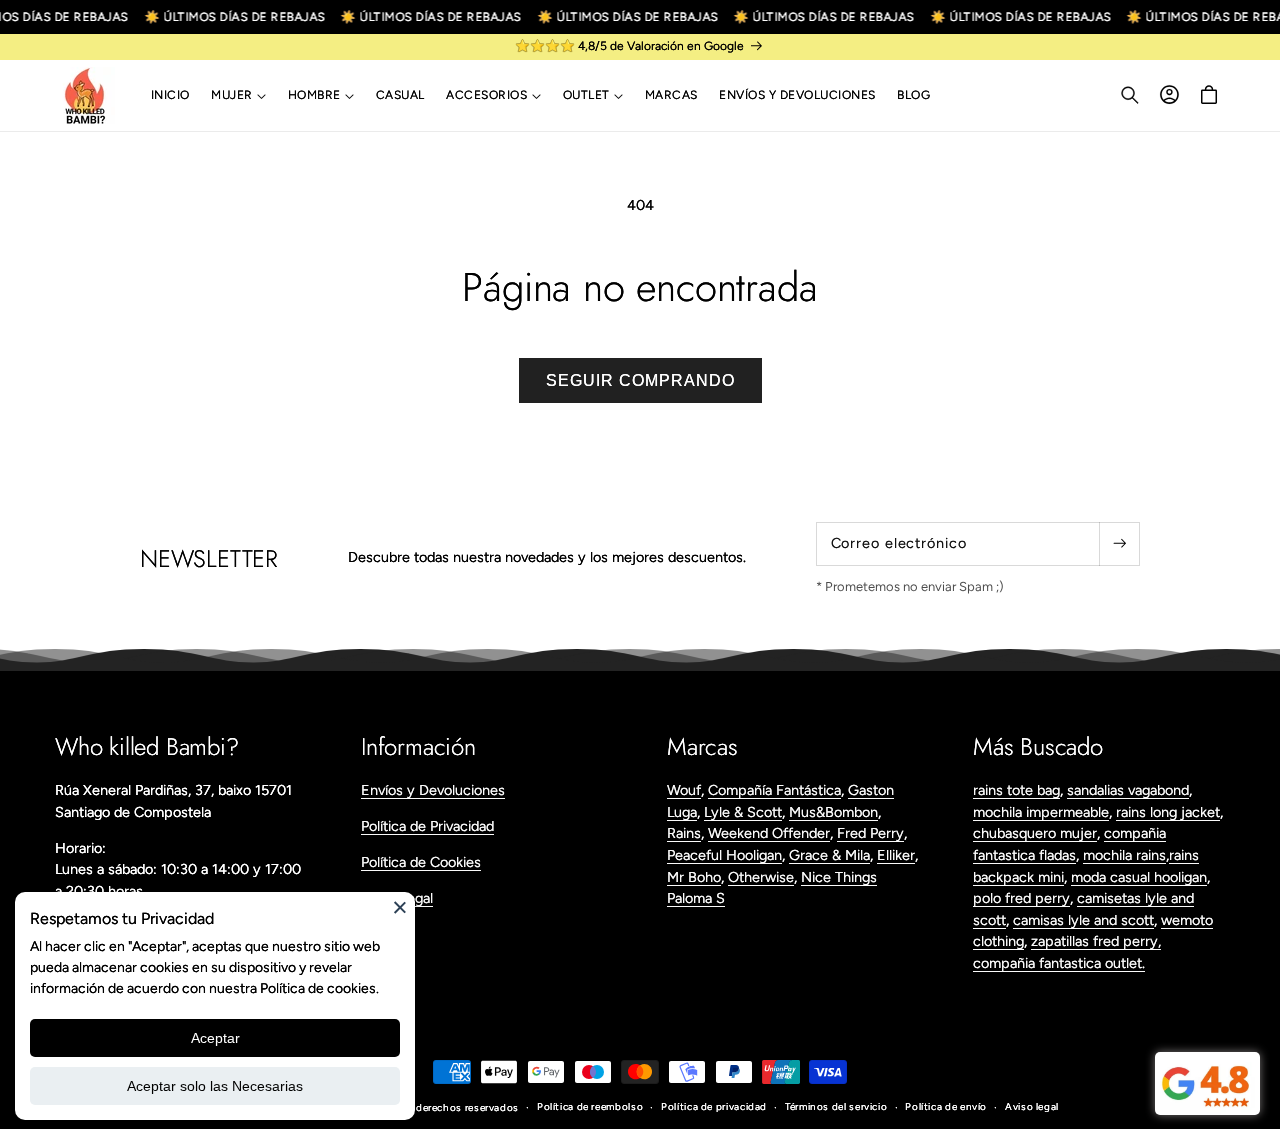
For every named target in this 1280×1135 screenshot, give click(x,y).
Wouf (684, 790)
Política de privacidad (714, 1106)
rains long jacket (1168, 812)
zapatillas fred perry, (1096, 941)
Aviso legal (1032, 1106)
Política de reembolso (590, 1106)
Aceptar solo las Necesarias (215, 1086)
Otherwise (761, 877)
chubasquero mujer (1035, 833)
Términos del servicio (836, 1106)
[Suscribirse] (1119, 544)
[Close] (400, 907)
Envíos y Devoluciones (433, 790)
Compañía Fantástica (774, 790)
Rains (684, 833)
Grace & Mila (829, 855)
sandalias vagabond (1128, 790)
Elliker (896, 855)
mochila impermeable (1041, 812)
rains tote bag (1016, 790)
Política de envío (946, 1106)
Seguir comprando (640, 380)
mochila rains (1124, 855)
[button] (238, 96)
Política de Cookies (421, 862)
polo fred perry (1021, 898)
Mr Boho (694, 877)
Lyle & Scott (743, 812)
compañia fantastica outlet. (1059, 963)
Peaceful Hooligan (724, 855)
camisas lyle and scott (1083, 920)
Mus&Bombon (833, 812)
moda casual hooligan (1139, 877)
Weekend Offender (769, 833)
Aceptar (215, 1038)
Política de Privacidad (427, 826)
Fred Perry (870, 833)
